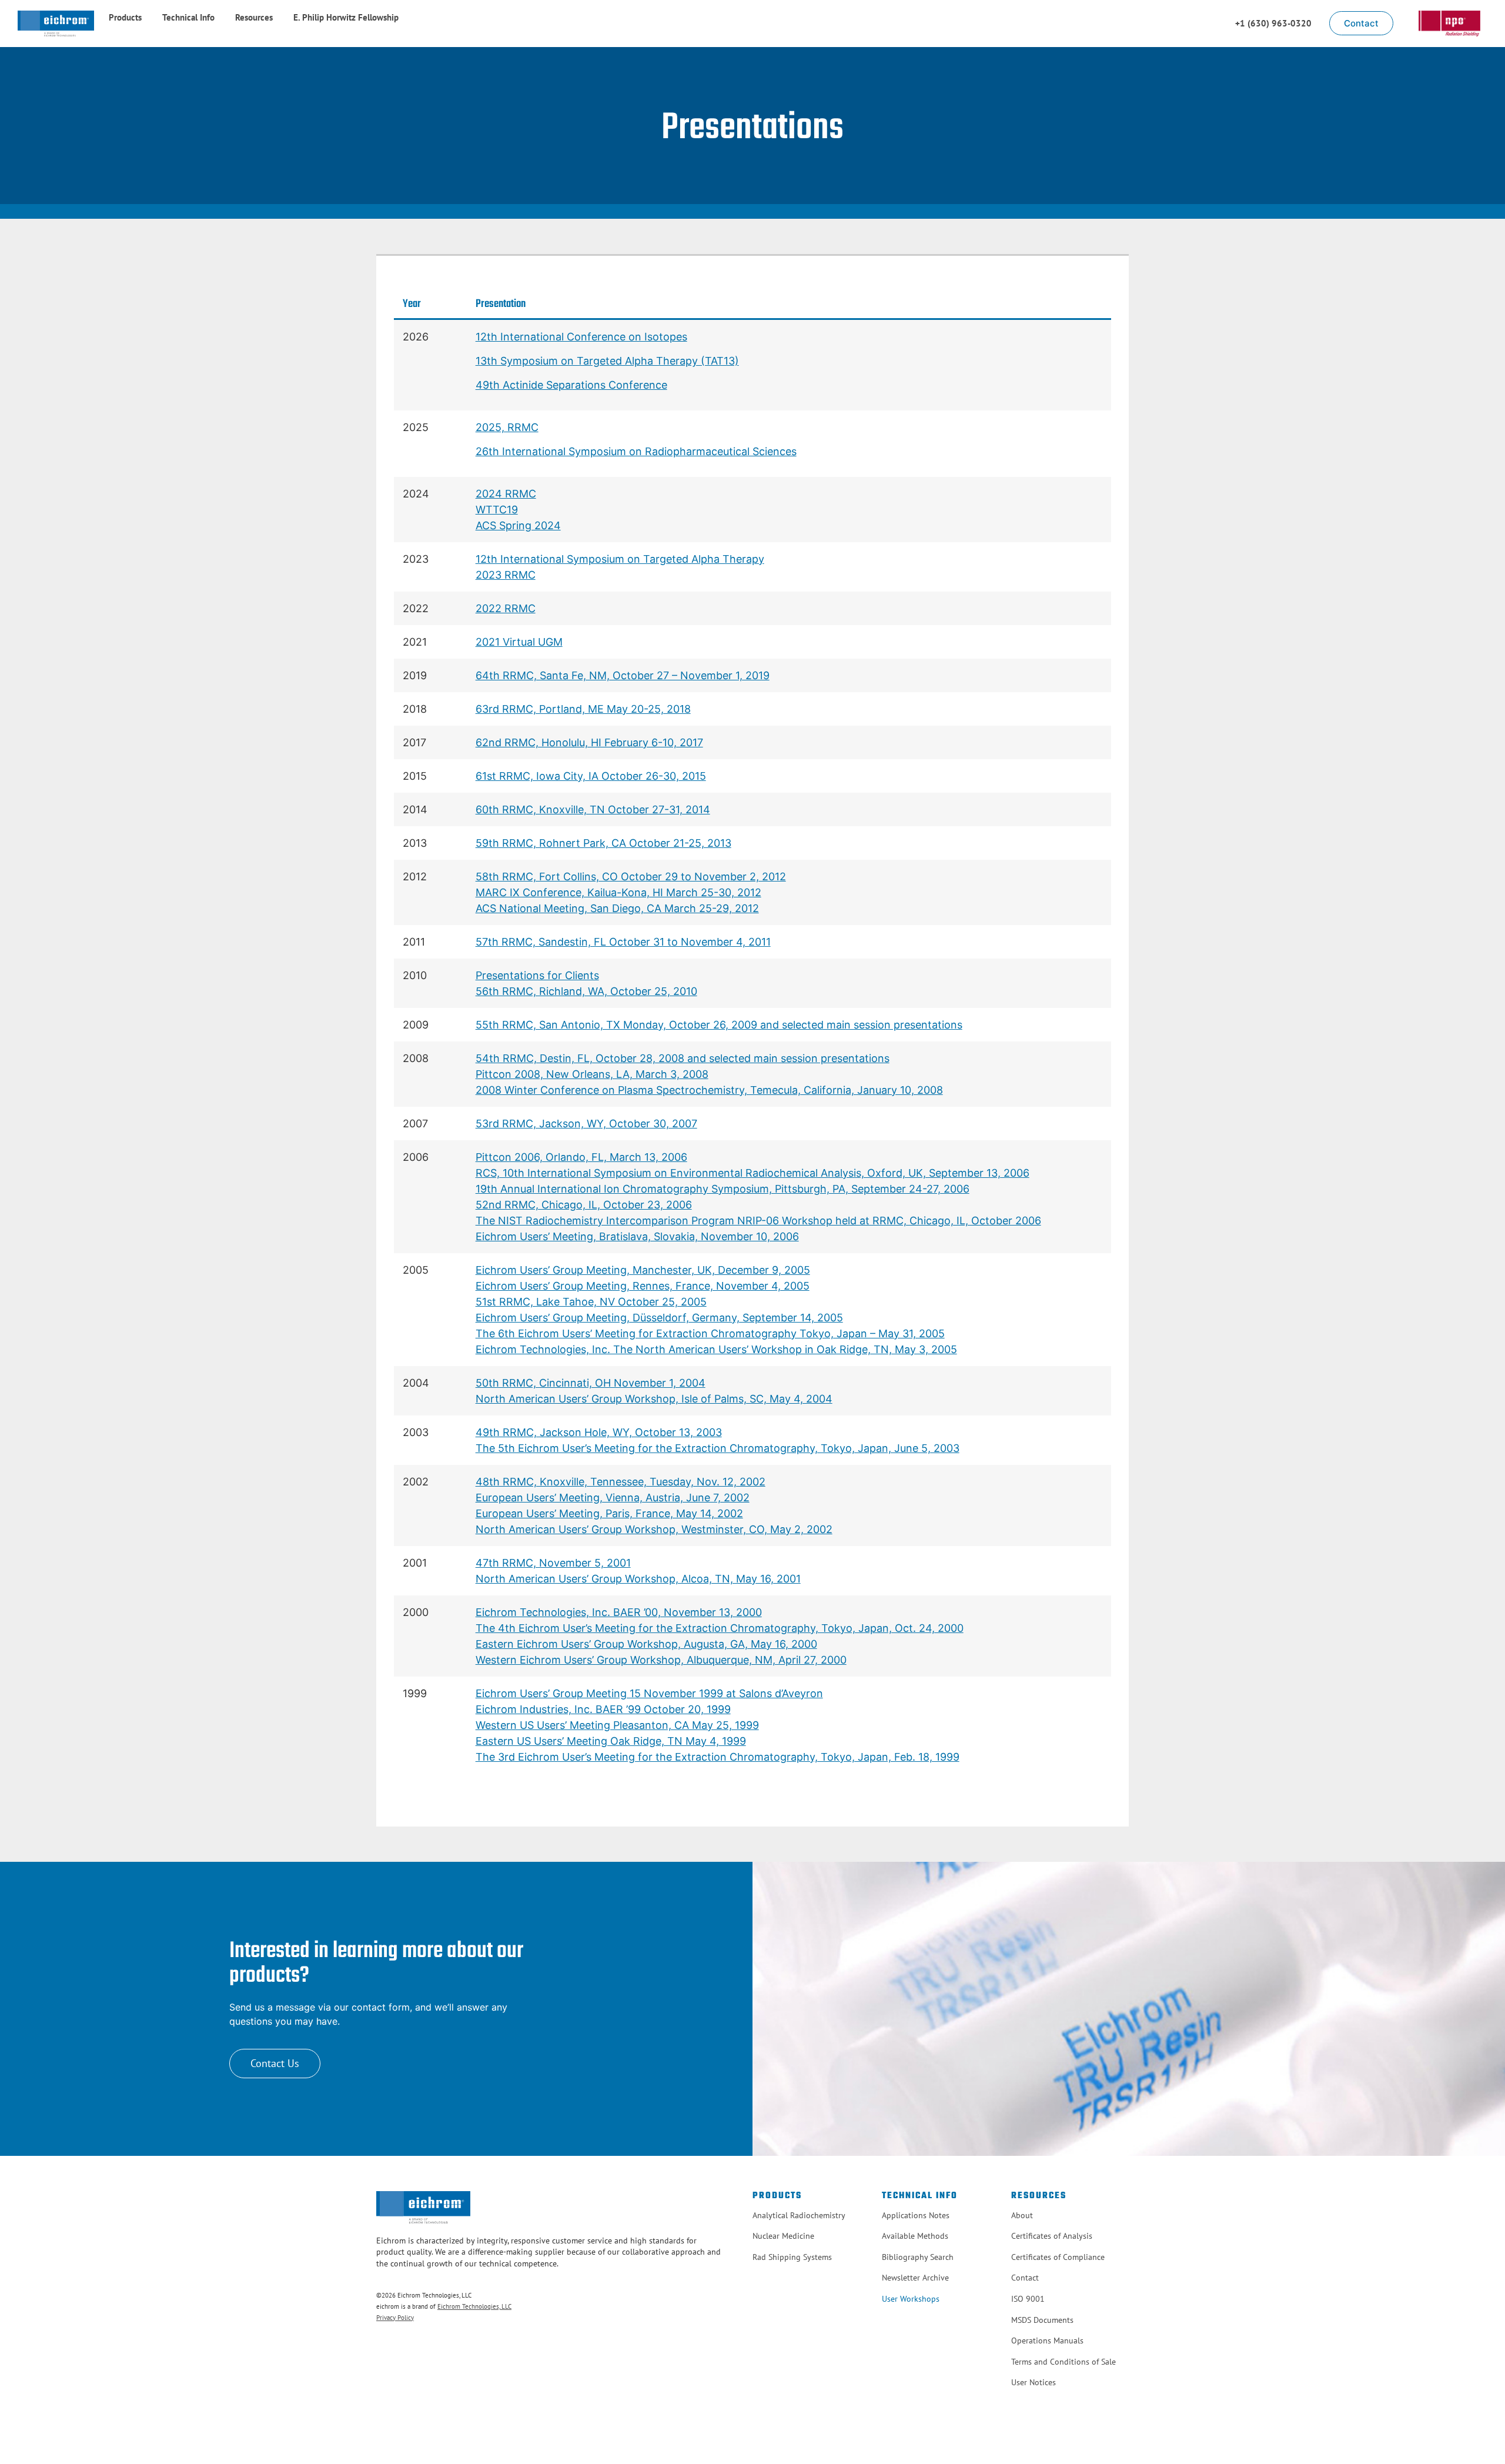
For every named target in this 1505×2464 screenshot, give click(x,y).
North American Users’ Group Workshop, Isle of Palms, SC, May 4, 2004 (654, 1399)
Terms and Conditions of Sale (1063, 2362)
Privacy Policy (395, 2318)
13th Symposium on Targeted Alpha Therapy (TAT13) (607, 361)
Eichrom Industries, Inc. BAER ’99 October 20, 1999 (603, 1709)
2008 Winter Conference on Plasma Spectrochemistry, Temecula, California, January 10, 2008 (709, 1090)
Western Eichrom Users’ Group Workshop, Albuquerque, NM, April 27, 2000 (661, 1660)
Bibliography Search (918, 2257)
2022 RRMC (506, 608)
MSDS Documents (1042, 2320)
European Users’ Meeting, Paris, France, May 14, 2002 (609, 1513)
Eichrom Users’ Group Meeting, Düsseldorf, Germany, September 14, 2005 (659, 1318)
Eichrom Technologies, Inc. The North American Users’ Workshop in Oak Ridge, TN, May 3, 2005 (716, 1349)
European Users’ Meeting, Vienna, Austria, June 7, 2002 (613, 1498)
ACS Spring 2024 (518, 525)
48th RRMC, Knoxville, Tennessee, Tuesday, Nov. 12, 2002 (621, 1482)
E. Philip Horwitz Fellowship (346, 17)
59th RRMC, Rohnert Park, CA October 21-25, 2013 (603, 843)
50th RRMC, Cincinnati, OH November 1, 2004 (591, 1383)
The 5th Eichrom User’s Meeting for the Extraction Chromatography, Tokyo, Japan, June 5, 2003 (718, 1448)
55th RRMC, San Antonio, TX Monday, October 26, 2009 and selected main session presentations (719, 1025)
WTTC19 (497, 510)
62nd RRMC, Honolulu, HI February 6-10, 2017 (589, 742)
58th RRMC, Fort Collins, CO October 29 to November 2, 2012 (631, 877)
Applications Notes (916, 2215)
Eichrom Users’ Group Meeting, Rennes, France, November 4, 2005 (643, 1286)
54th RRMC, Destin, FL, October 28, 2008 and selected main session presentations (683, 1058)
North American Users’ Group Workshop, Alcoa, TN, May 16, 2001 (638, 1579)
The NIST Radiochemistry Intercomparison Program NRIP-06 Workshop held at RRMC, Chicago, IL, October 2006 (758, 1221)
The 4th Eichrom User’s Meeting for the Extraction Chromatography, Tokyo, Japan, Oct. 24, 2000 (720, 1628)
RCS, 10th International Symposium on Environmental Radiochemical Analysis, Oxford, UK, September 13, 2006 (752, 1173)
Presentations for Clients (537, 975)
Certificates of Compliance (1058, 2257)
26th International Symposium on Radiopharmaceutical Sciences (636, 451)
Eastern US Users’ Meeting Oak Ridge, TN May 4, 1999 (611, 1741)
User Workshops (911, 2299)
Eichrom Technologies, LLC (474, 2306)
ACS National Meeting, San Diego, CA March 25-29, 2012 (617, 908)
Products (125, 17)
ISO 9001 (1028, 2299)
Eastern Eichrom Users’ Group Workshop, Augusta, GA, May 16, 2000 (646, 1644)
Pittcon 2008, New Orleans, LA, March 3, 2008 (592, 1074)
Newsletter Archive (915, 2278)
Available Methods (915, 2236)
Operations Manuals (1047, 2341)
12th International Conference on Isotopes (581, 337)
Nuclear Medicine (783, 2236)
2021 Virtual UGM (519, 642)
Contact (1025, 2278)
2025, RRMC (507, 427)
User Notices (1034, 2382)
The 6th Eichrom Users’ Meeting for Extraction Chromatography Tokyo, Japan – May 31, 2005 (710, 1333)
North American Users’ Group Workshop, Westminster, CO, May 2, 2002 (654, 1529)
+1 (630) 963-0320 (1273, 23)
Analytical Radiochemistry (799, 2215)
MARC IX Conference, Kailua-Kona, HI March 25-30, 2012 (618, 892)
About (1022, 2215)
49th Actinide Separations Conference (571, 385)
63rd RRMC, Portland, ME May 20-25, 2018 (583, 709)
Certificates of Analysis (1052, 2236)
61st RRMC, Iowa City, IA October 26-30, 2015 (591, 776)
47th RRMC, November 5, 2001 (553, 1563)
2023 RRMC (506, 575)
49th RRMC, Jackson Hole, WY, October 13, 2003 (599, 1432)
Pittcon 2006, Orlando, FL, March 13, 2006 (581, 1157)
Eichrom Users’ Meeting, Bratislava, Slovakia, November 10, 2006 (637, 1236)
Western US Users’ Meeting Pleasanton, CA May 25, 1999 (617, 1725)
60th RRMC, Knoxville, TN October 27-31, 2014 (593, 809)
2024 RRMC (506, 494)
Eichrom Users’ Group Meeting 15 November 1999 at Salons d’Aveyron (649, 1693)
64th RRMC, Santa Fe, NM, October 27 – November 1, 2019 (623, 675)
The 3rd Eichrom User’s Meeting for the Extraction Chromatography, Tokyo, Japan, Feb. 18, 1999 (718, 1757)
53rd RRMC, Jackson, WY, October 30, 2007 (586, 1124)
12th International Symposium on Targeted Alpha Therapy (620, 559)
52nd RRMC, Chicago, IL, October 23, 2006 (584, 1205)
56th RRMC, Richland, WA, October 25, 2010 (586, 991)
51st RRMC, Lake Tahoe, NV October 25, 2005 (591, 1302)
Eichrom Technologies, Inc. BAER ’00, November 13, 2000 (619, 1612)
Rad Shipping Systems (792, 2257)
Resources (254, 17)
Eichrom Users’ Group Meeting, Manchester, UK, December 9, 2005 (643, 1270)
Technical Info (188, 17)
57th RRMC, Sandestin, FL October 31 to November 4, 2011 (623, 942)
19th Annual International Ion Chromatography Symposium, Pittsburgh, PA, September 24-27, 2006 (723, 1189)
